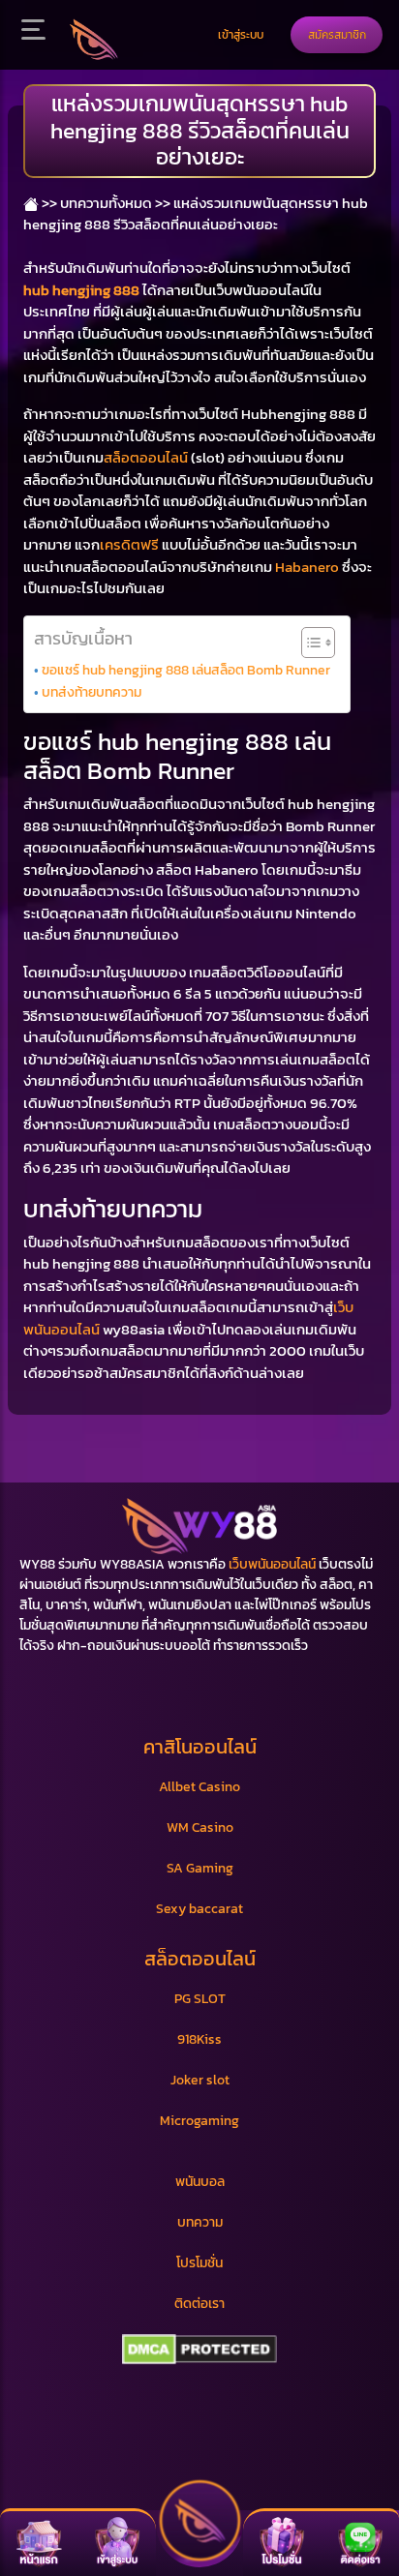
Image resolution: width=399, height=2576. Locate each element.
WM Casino (200, 1827)
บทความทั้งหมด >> (115, 203)
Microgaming (199, 2121)
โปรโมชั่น (199, 2263)
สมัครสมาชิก (337, 34)
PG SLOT (200, 1999)
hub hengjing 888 (81, 290)
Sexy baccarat (199, 1909)
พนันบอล (200, 2182)
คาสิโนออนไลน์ (200, 1747)
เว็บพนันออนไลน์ (272, 1564)
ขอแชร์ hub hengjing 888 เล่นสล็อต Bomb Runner (186, 670)
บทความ (200, 2222)
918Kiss (199, 2039)
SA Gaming (200, 1868)
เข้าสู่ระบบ (241, 34)
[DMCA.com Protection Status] (199, 2350)
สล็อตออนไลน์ (146, 457)
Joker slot (200, 2080)
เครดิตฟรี (129, 544)
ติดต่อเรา (199, 2304)
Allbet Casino (199, 1787)
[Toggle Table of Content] (308, 643)
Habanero (307, 567)
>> (48, 203)
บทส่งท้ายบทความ (92, 692)
